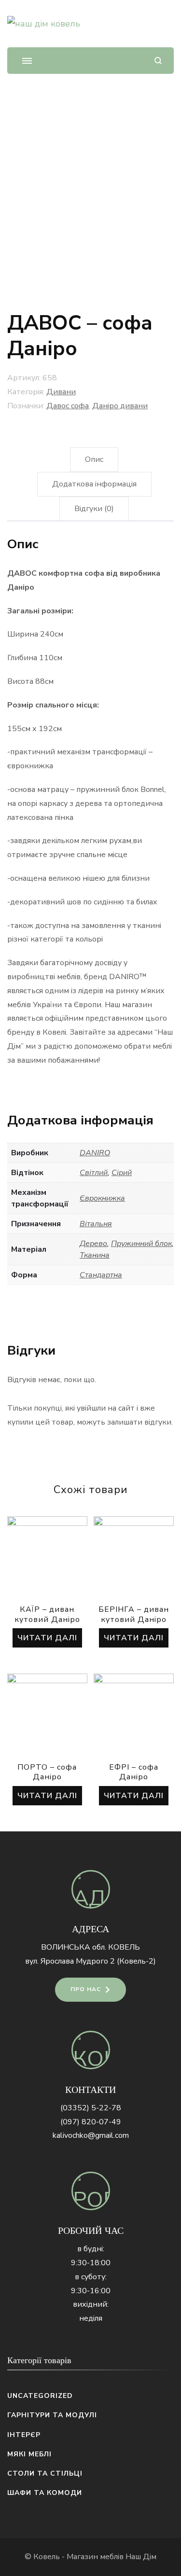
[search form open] (158, 61)
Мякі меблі (29, 2454)
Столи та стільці (45, 2473)
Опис (94, 459)
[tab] (94, 460)
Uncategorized (40, 2396)
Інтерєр (24, 2435)
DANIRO (95, 1153)
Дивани (61, 392)
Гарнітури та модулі (52, 2415)
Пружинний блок (141, 1244)
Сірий (122, 1173)
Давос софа (68, 406)
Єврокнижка (102, 1198)
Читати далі (47, 1638)
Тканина (95, 1255)
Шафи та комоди (45, 2493)
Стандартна (101, 1275)
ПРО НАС (86, 1989)
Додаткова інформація (94, 484)
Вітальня (96, 1224)
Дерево (93, 1244)
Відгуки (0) (94, 509)
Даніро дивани (120, 406)
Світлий (94, 1173)
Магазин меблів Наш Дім (111, 2557)
